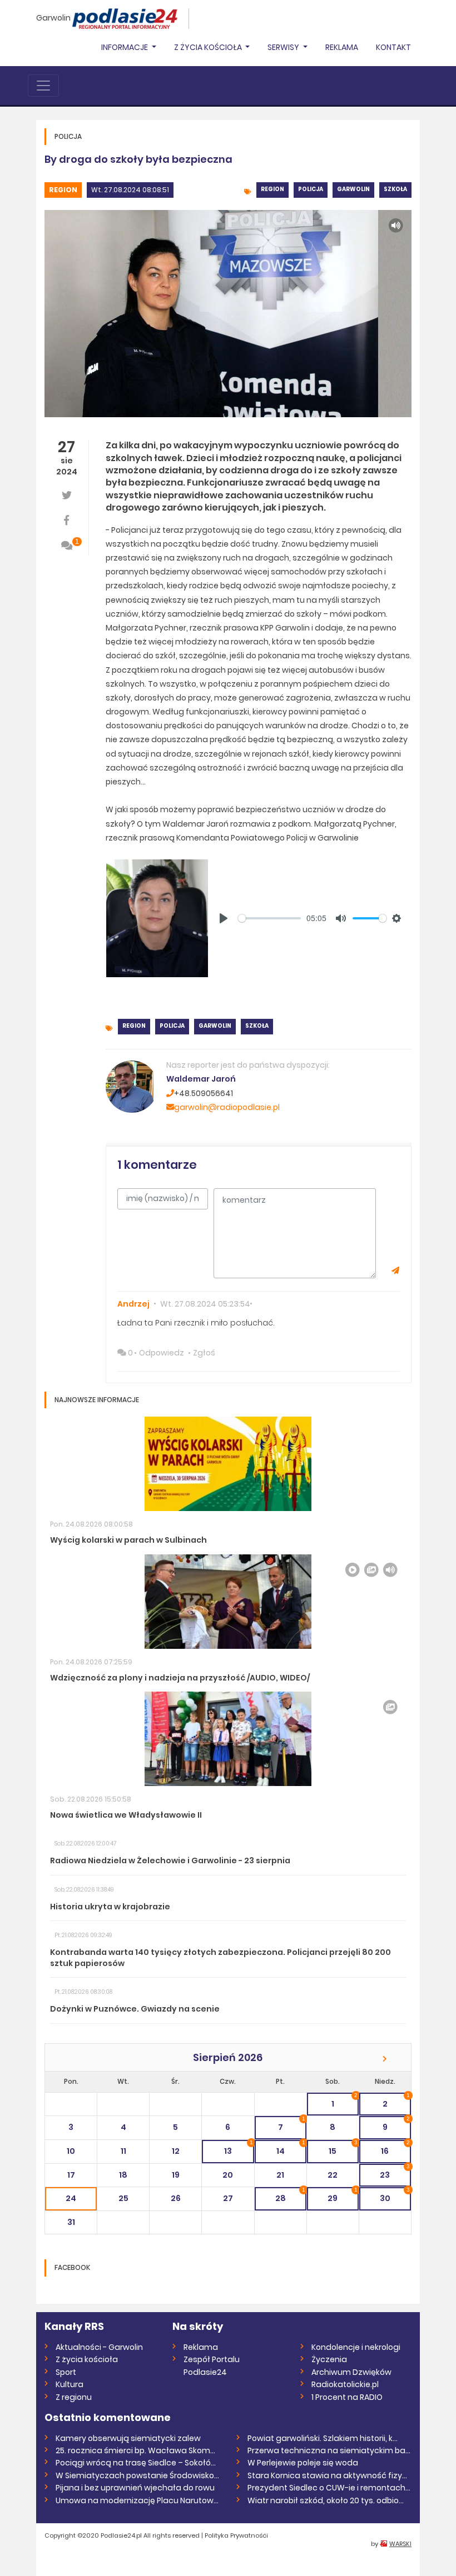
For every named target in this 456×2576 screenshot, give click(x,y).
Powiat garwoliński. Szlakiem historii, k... (323, 2438)
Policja (311, 189)
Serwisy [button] (284, 47)
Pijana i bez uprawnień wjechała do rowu (135, 2488)
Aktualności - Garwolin (99, 2347)
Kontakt (393, 47)
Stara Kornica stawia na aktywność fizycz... (329, 2475)
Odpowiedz (162, 1353)
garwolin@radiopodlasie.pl (227, 1107)
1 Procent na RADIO (347, 2397)
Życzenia (329, 2359)
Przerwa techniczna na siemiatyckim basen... (329, 2450)
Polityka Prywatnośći (236, 2535)
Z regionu (74, 2397)
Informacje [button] (125, 47)
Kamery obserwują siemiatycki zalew (128, 2438)
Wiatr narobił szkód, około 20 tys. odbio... (326, 2500)
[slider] (269, 918)
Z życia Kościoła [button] (209, 47)
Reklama (342, 47)
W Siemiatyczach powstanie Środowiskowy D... (138, 2475)
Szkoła (395, 189)
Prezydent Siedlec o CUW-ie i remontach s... (329, 2488)
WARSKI (400, 2544)
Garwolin (53, 18)
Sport (66, 2372)
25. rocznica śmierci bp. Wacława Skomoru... (138, 2450)
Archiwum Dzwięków (351, 2372)
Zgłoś (204, 1353)
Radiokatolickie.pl (345, 2384)
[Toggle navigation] (43, 86)
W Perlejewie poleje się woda (303, 2463)
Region (63, 190)
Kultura (70, 2384)
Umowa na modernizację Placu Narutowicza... (138, 2500)
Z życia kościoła (87, 2359)
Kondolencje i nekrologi (356, 2347)
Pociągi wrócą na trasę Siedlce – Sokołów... (138, 2463)
